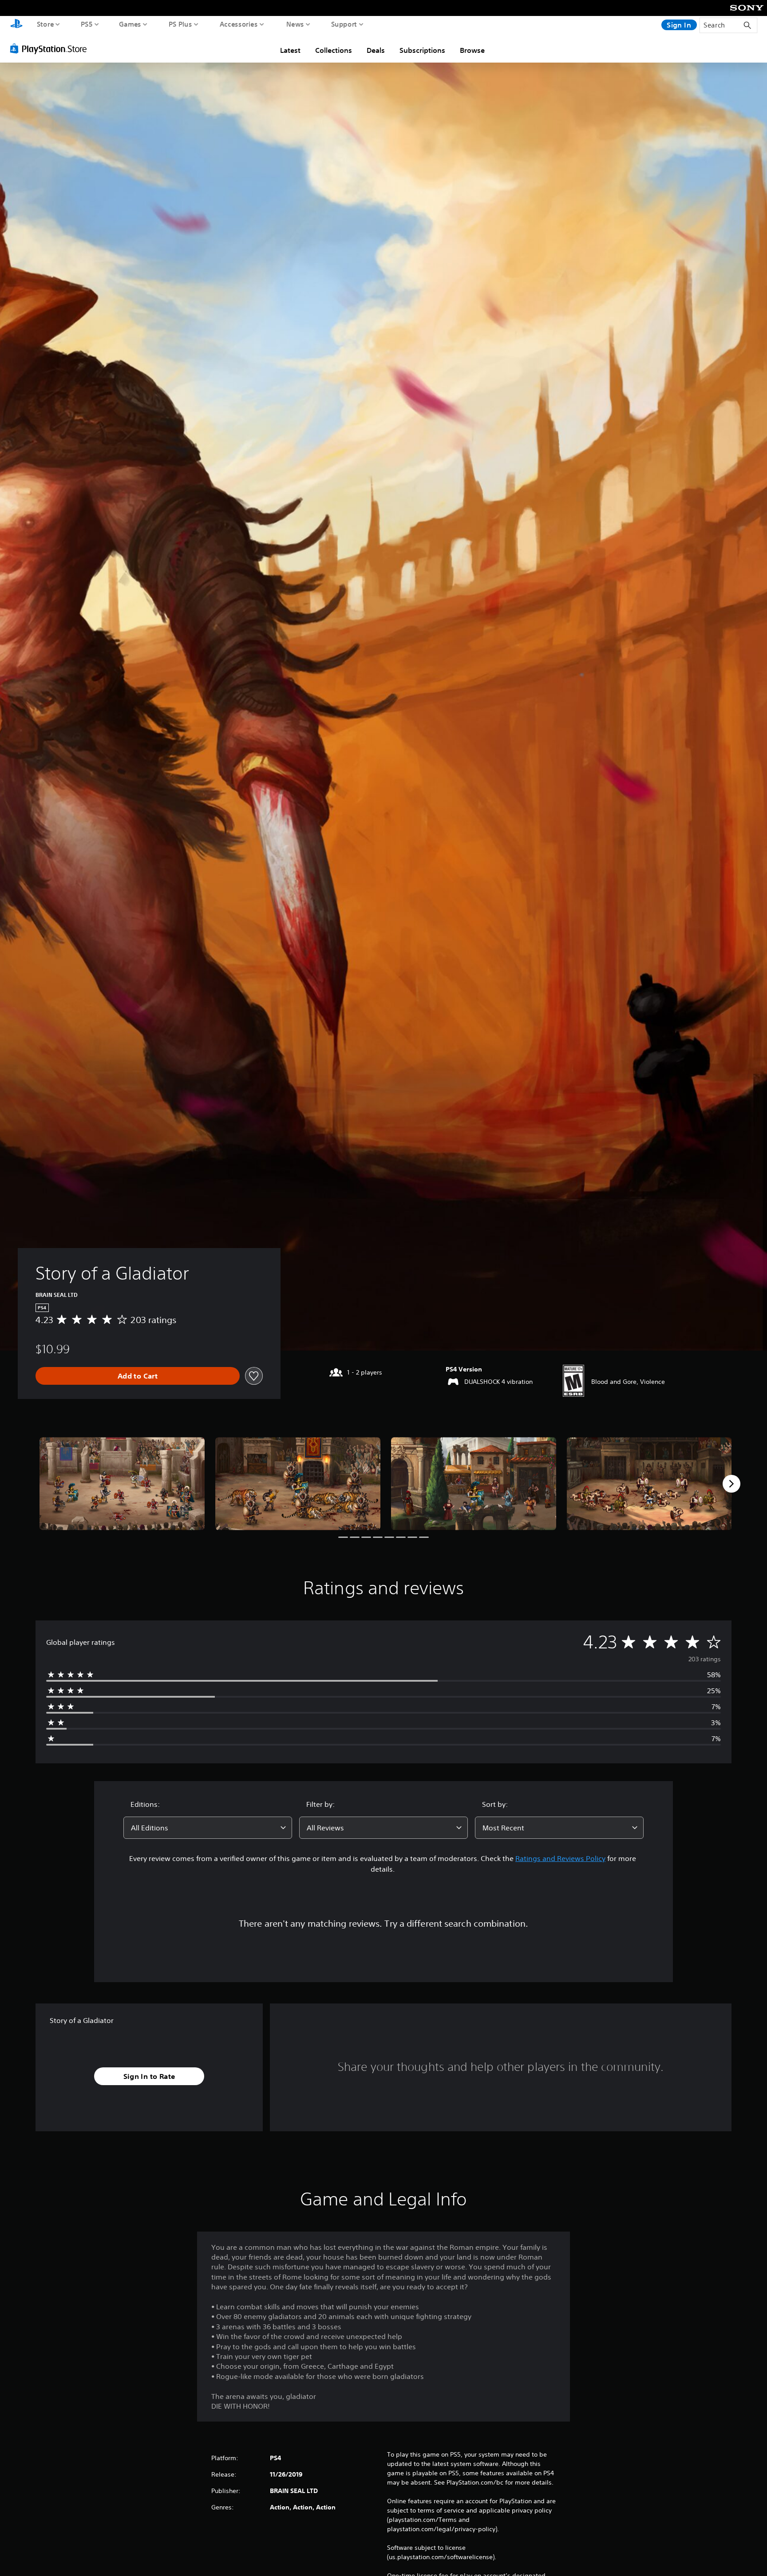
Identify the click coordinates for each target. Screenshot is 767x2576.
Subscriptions (422, 50)
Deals (376, 50)
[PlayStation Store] (51, 48)
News (295, 24)
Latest (290, 50)
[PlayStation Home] (16, 25)
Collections (334, 50)
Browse (472, 50)
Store (45, 24)
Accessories (239, 24)
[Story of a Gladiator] (122, 1484)
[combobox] (208, 1828)
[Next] (731, 1484)
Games (130, 24)
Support (344, 24)
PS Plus (180, 24)
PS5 (87, 24)
